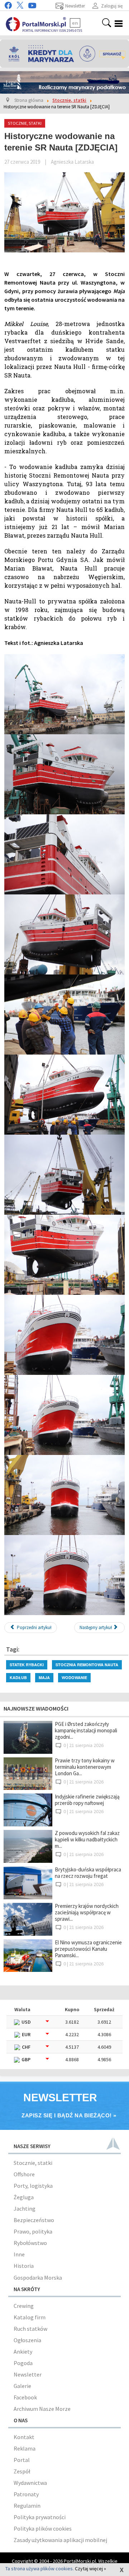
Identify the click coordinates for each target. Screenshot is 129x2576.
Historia (24, 2266)
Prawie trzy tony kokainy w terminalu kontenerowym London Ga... (85, 1767)
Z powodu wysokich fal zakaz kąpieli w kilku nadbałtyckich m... (87, 1839)
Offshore (24, 2174)
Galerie (22, 2386)
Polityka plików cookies (43, 2528)
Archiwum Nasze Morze (42, 2409)
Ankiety (23, 2352)
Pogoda (23, 2363)
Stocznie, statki (33, 2163)
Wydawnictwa (30, 2483)
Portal (22, 2460)
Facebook (25, 2397)
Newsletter (28, 2374)
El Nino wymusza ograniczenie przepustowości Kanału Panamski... (88, 1949)
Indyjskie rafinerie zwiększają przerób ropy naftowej (87, 1800)
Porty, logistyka (33, 2186)
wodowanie (74, 1677)
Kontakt (24, 2437)
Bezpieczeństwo (34, 2220)
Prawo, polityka (33, 2231)
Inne (19, 2254)
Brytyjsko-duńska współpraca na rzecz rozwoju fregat (88, 1873)
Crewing (24, 2306)
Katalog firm (30, 2317)
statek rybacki (27, 1665)
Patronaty (26, 2494)
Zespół (22, 2471)
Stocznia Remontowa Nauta (87, 1665)
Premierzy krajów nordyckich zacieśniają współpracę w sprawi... (87, 1912)
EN (75, 23)
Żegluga (24, 2197)
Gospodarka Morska (38, 2278)
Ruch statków (30, 2329)
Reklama (25, 2448)
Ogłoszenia (27, 2340)
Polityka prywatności (40, 2517)
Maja (44, 1677)
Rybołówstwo (30, 2243)
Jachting (25, 2209)
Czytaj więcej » (90, 2568)
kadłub (18, 1677)
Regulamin (27, 2506)
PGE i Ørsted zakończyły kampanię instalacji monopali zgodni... (86, 1730)
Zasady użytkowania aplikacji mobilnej (60, 2540)
